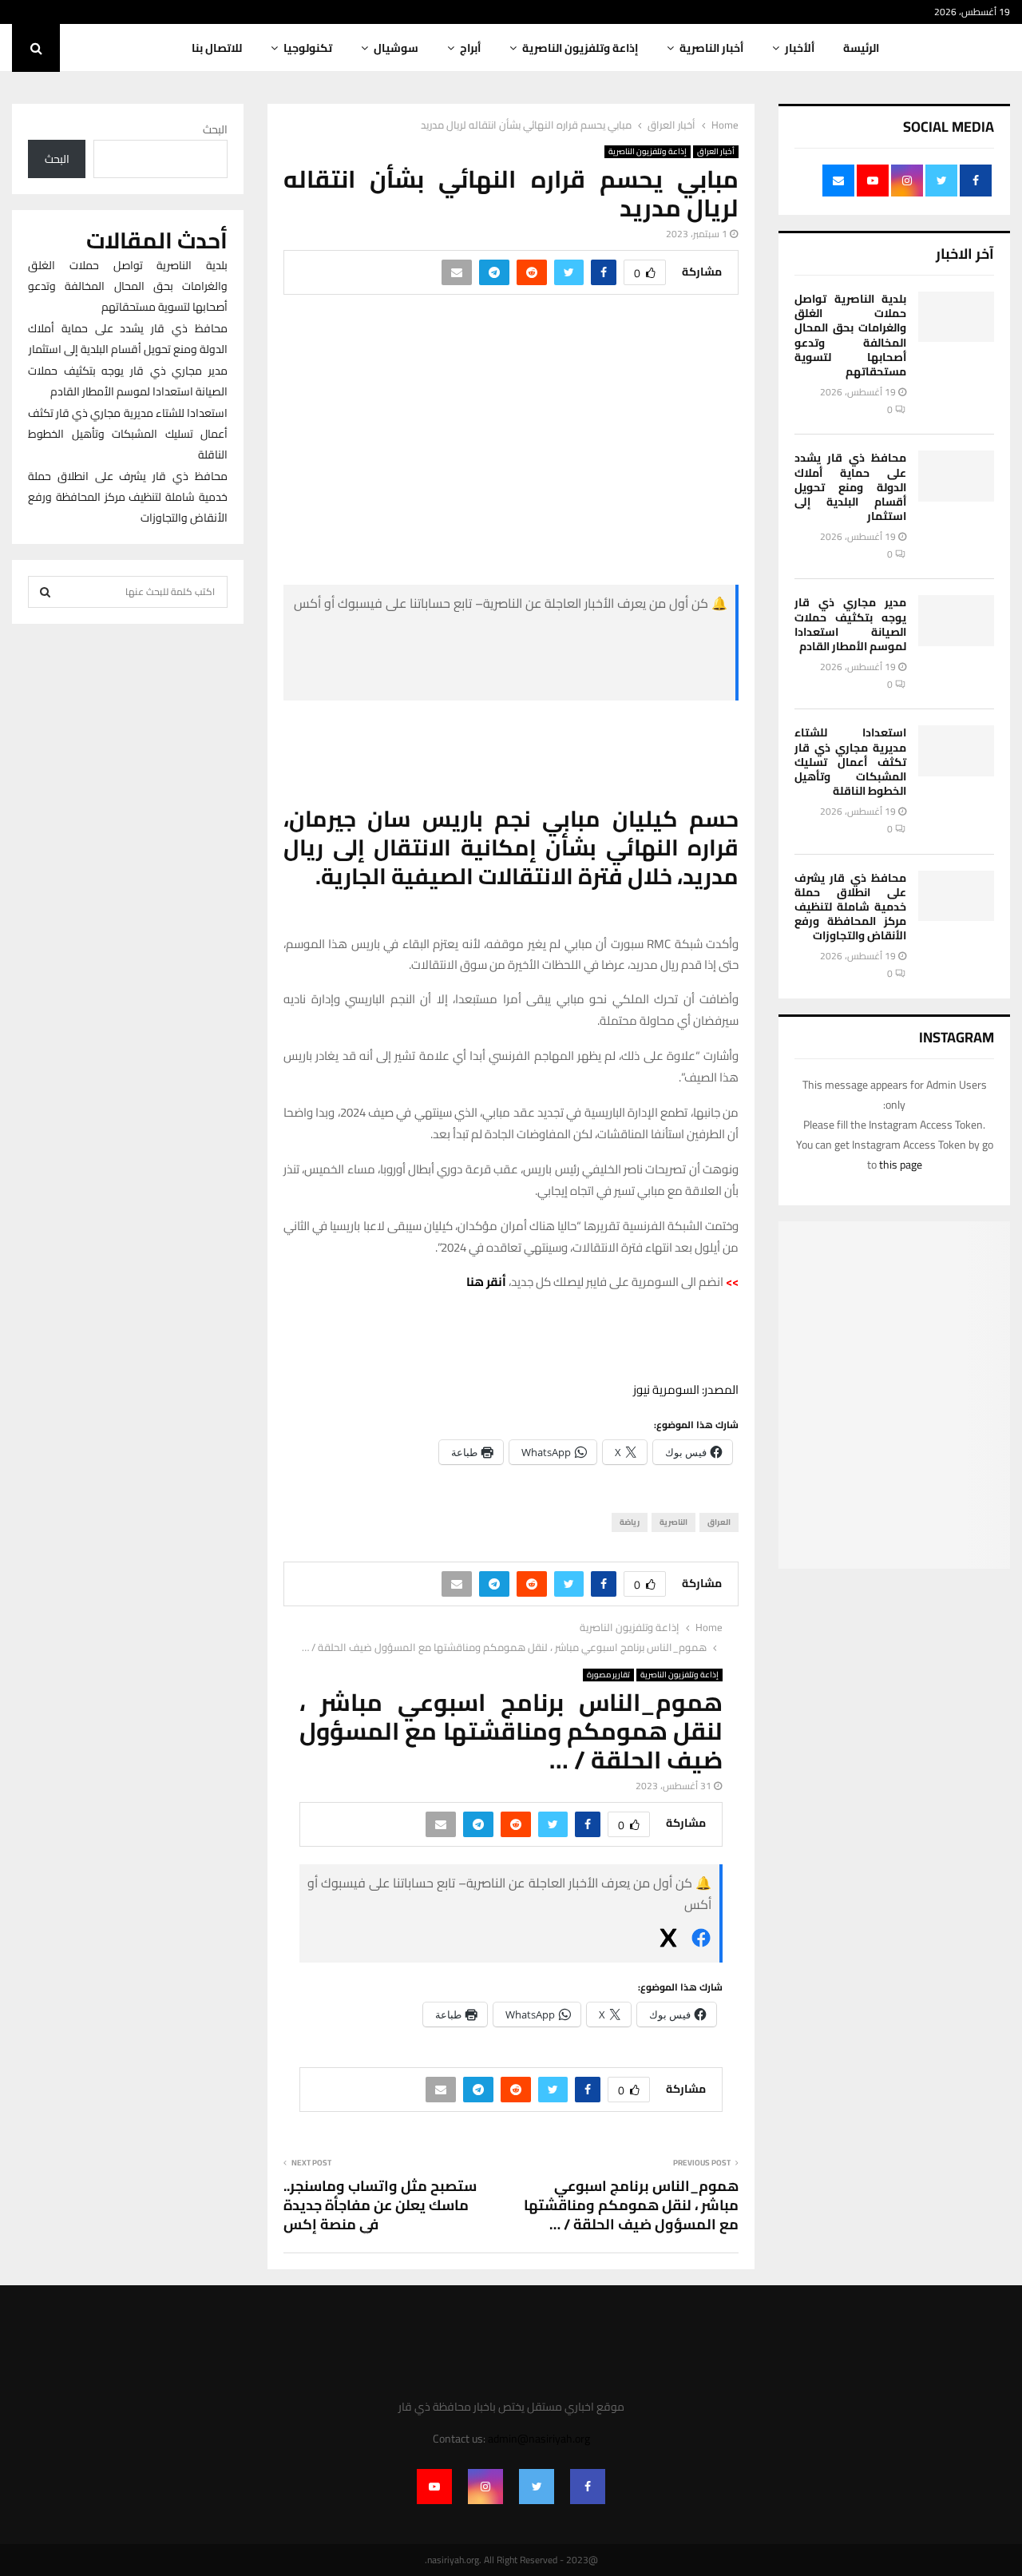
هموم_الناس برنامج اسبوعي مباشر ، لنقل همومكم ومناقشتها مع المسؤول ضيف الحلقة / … (631, 2205)
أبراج (470, 48)
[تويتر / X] (608, 679)
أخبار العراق (716, 152)
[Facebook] (588, 2487)
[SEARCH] (45, 592)
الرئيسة (861, 48)
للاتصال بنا (217, 48)
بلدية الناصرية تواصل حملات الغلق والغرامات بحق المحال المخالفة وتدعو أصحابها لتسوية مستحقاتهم (850, 335)
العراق (719, 1522)
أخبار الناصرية (711, 48)
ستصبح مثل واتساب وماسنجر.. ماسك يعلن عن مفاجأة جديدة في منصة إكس (380, 2205)
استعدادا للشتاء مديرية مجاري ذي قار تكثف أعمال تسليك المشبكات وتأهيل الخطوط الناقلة (850, 762)
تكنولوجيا (308, 48)
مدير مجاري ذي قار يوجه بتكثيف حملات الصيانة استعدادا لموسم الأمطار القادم (850, 624)
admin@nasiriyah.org (539, 2439)
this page (901, 1165)
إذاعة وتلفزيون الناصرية (580, 48)
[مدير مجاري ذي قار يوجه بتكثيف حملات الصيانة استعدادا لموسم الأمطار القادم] (956, 620)
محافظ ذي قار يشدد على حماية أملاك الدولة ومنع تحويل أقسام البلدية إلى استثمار (850, 487)
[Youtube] (434, 2487)
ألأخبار (800, 48)
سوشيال (396, 48)
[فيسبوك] (608, 641)
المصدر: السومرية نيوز (686, 1389)
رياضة (630, 1522)
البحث (215, 129)
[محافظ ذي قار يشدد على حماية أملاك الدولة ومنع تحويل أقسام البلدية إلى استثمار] (956, 476)
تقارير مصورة (608, 1675)
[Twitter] (537, 2487)
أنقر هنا (486, 1282)
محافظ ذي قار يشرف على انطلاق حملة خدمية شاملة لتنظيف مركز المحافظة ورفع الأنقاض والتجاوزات (850, 907)
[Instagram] (485, 2487)
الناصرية (673, 1522)
